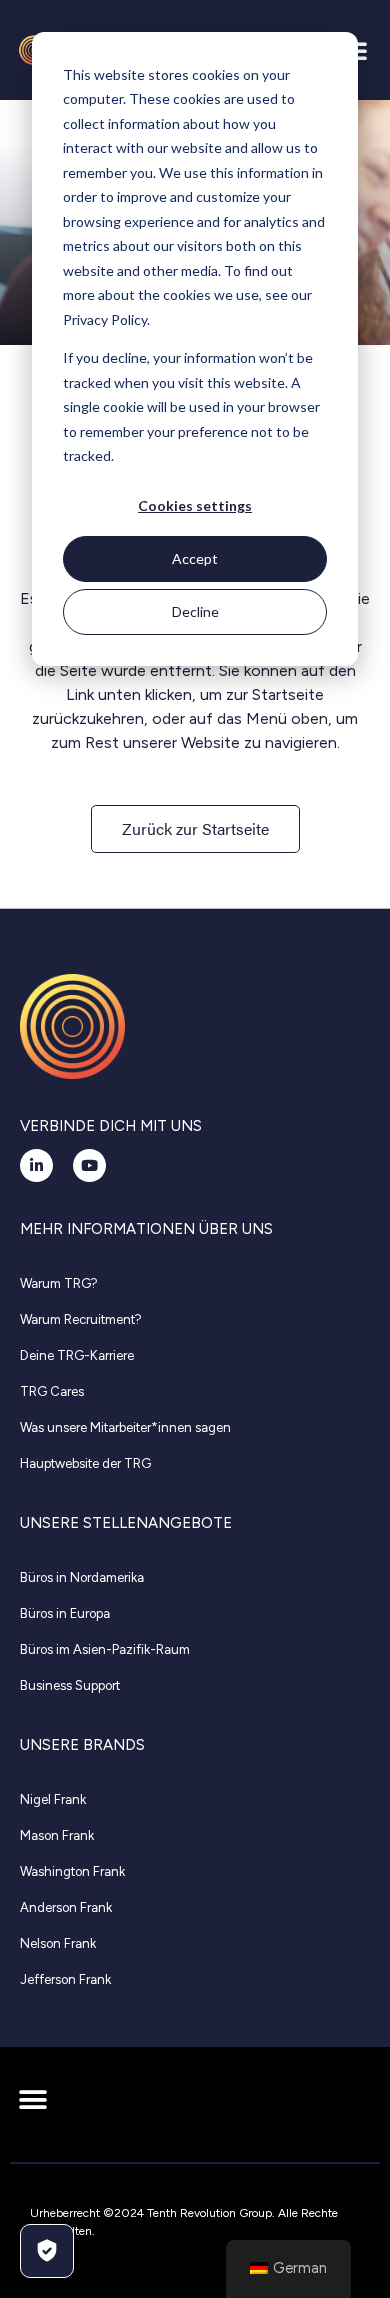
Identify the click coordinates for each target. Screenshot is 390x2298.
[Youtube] (89, 1165)
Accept (195, 558)
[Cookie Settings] (47, 2251)
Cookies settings (195, 505)
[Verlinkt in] (36, 1165)
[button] (32, 2099)
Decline (195, 611)
